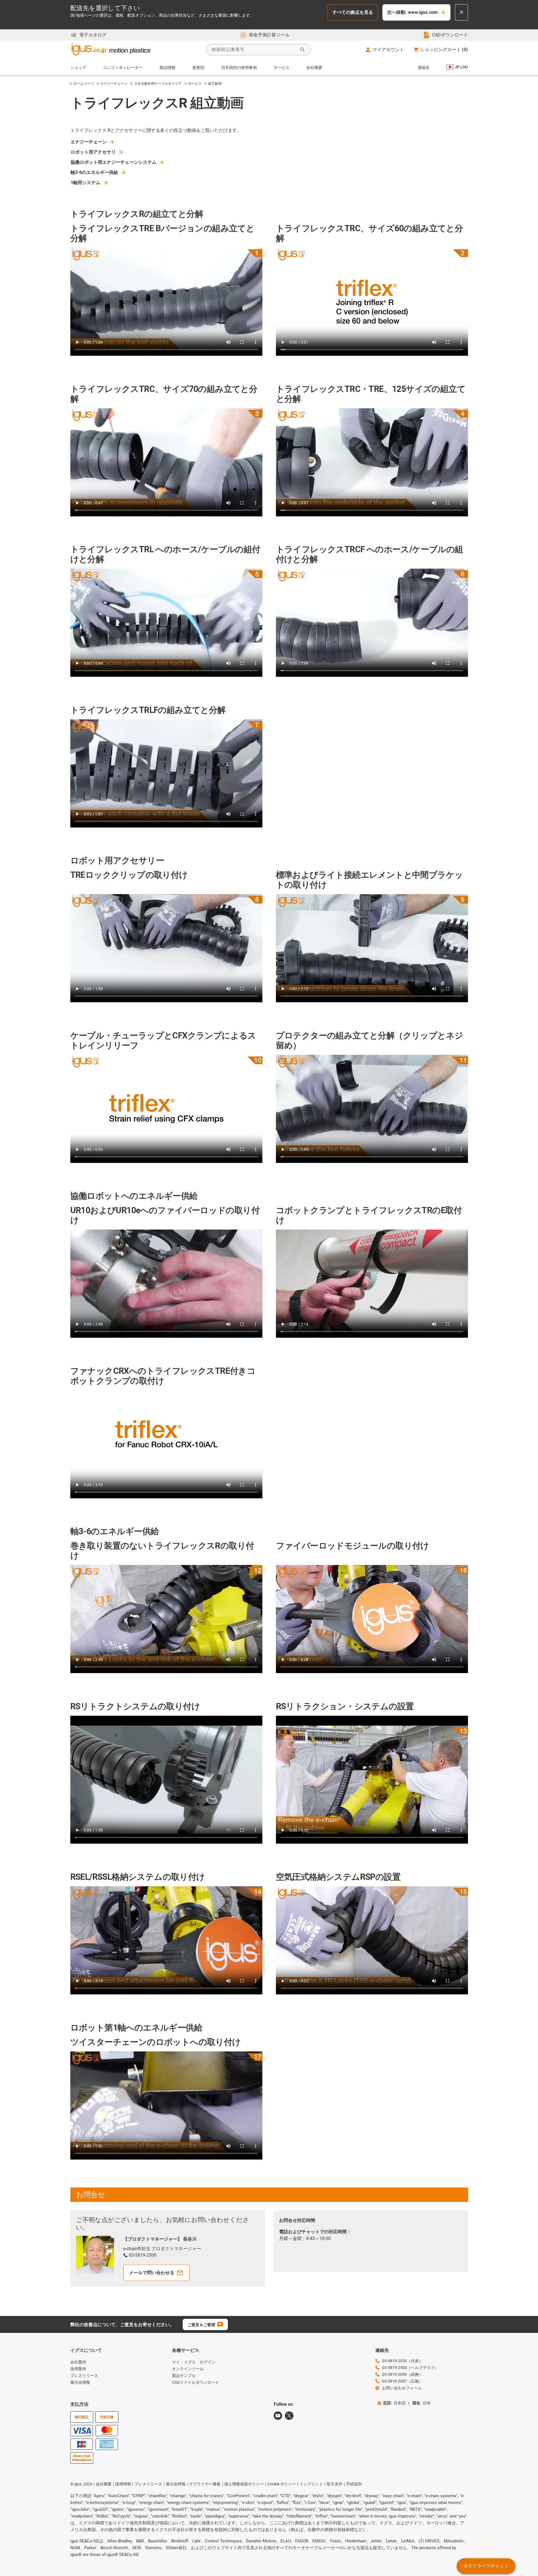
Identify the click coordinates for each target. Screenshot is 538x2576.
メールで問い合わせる (152, 2273)
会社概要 (314, 67)
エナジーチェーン (114, 84)
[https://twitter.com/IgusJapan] (289, 2416)
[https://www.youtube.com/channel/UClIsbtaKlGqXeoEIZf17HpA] (278, 2416)
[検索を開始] (302, 50)
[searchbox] (254, 50)
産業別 (198, 67)
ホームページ (84, 84)
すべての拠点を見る (353, 12)
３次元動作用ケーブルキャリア (158, 84)
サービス (282, 67)
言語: (394, 2403)
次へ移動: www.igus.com (412, 12)
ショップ (78, 67)
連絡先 (424, 67)
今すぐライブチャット (486, 2566)
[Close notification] (461, 12)
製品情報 (167, 67)
